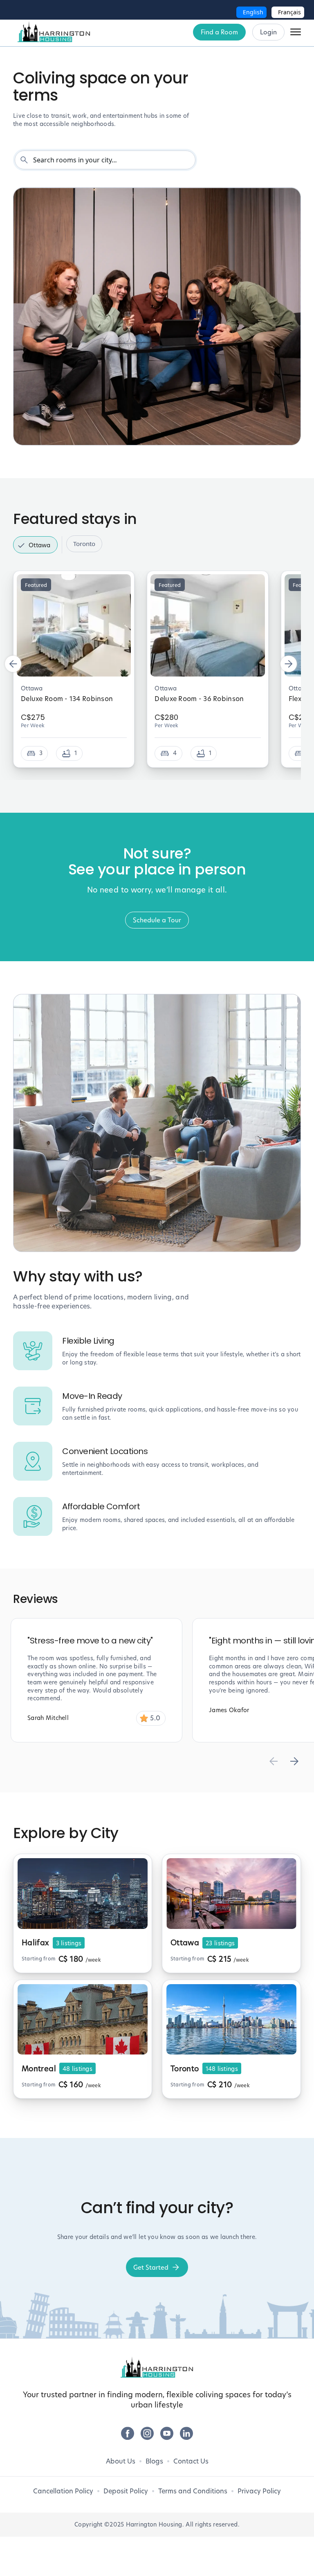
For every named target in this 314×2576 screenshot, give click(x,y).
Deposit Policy (126, 2491)
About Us (121, 2461)
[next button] (289, 664)
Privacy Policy (259, 2491)
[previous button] (13, 664)
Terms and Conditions (193, 2491)
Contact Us (191, 2461)
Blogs (154, 2461)
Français (289, 12)
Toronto (84, 544)
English (253, 12)
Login (268, 32)
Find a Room (219, 32)
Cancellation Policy (63, 2491)
